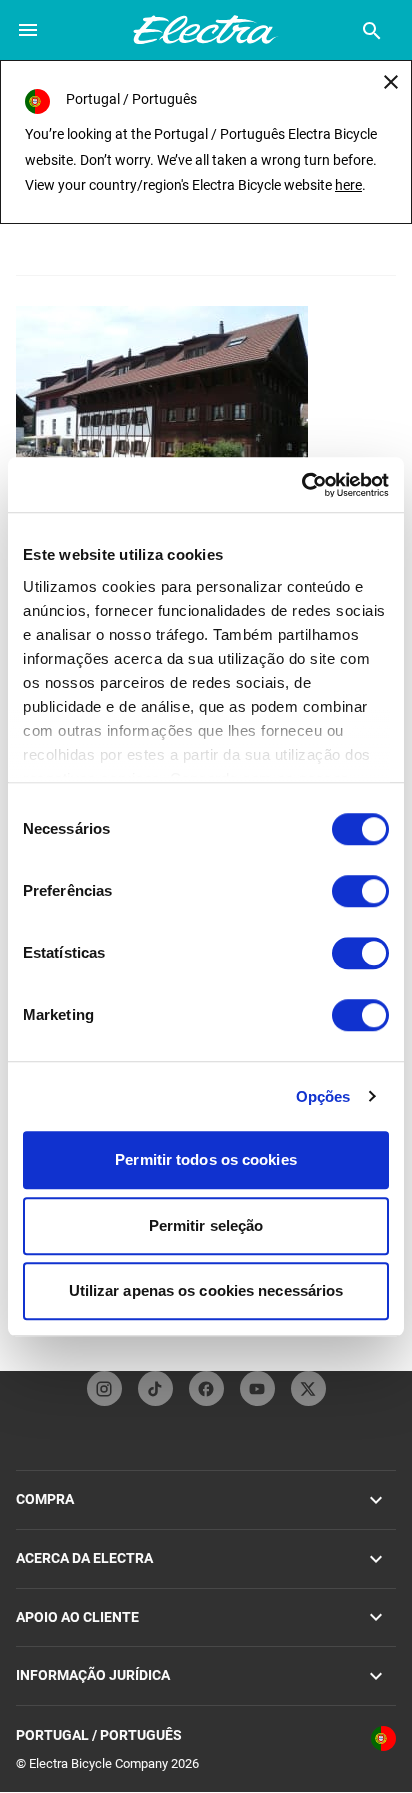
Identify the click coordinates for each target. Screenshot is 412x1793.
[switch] (360, 891)
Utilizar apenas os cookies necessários (206, 1290)
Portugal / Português (99, 1735)
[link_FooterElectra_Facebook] (206, 1388)
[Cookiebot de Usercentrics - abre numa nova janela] (301, 485)
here (348, 185)
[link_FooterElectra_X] (308, 1388)
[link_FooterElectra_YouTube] (257, 1388)
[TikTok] (155, 1388)
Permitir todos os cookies (206, 1159)
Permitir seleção (206, 1225)
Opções (323, 1096)
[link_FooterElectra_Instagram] (104, 1388)
